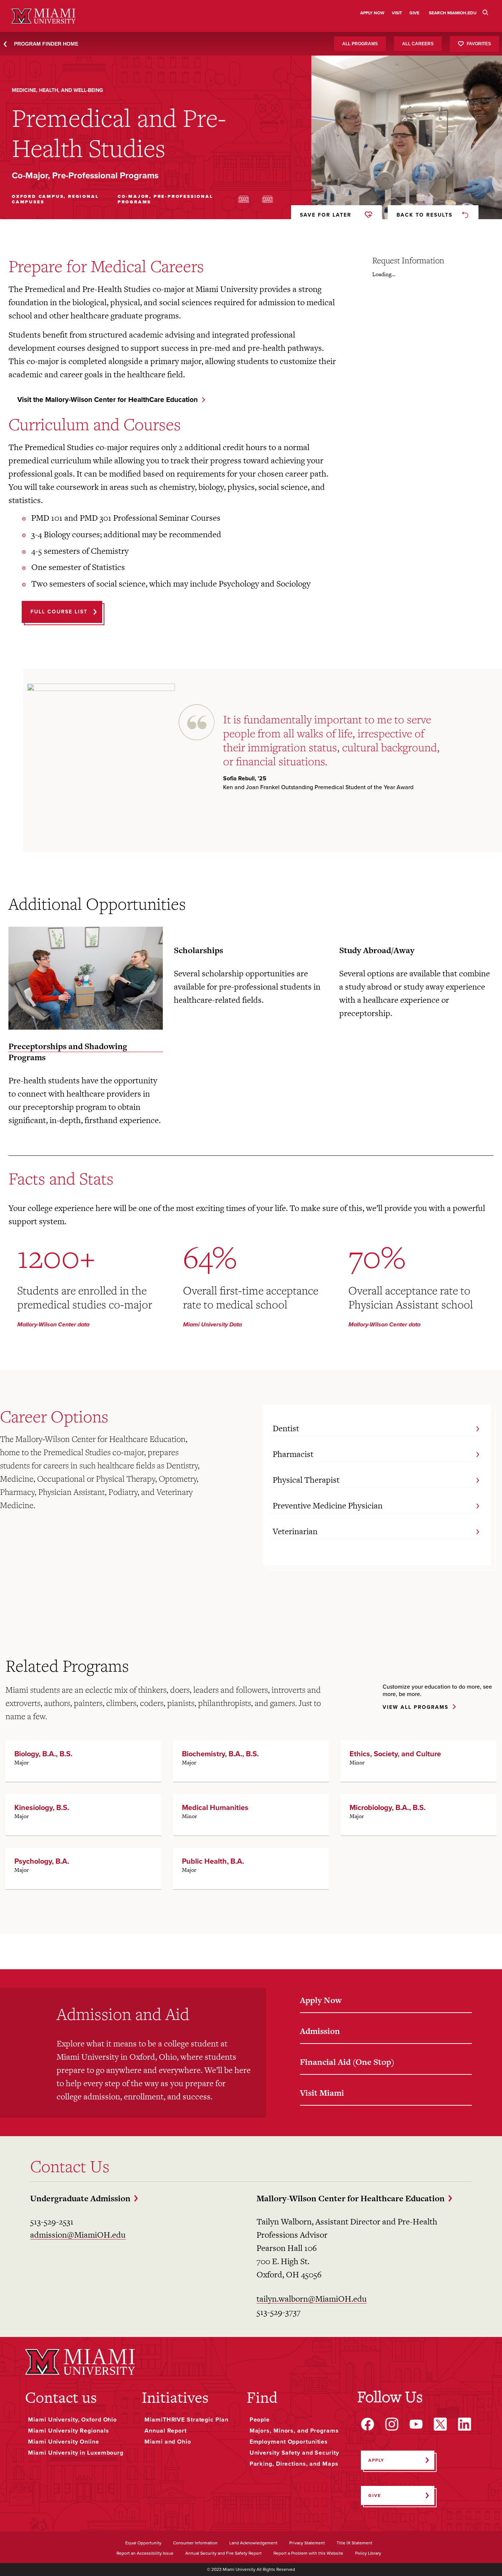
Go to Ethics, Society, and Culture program (419, 1761)
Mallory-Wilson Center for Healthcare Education (351, 2198)
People (260, 2420)
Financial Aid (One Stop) (347, 2062)
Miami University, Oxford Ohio (72, 2420)
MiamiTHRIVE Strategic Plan (186, 2420)
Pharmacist (293, 1454)
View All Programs (415, 1708)
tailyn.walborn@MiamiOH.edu (312, 2299)
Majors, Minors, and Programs (294, 2431)
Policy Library (368, 2554)
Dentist (286, 1428)
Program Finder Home (46, 44)
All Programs (360, 44)
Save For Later (326, 215)
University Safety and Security (294, 2453)
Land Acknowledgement (253, 2543)
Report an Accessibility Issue (145, 2554)
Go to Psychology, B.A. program (83, 1868)
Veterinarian (295, 1531)
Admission (320, 2031)
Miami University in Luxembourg (76, 2453)
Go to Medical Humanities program (251, 1815)
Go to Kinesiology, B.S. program (83, 1815)
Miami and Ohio (168, 2442)
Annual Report (166, 2431)
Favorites (479, 43)
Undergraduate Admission (80, 2198)
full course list (59, 612)
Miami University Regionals (68, 2431)
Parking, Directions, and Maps (294, 2464)
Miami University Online (63, 2442)
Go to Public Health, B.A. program (251, 1868)
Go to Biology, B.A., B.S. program (83, 1761)
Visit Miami (322, 2093)
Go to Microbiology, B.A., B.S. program (419, 1815)
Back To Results (424, 215)
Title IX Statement (354, 2543)
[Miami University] (80, 2362)
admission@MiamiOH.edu (78, 2235)
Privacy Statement (307, 2543)
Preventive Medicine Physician (328, 1506)
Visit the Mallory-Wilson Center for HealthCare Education (107, 400)
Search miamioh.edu (453, 13)
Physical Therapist (306, 1480)
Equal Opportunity (143, 2543)
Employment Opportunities (289, 2442)
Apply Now (321, 2000)
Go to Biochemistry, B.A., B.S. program (251, 1761)
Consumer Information (195, 2543)
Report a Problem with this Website (308, 2554)
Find (262, 2397)
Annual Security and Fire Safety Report (223, 2554)
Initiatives (175, 2397)
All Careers (418, 44)
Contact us (61, 2397)
